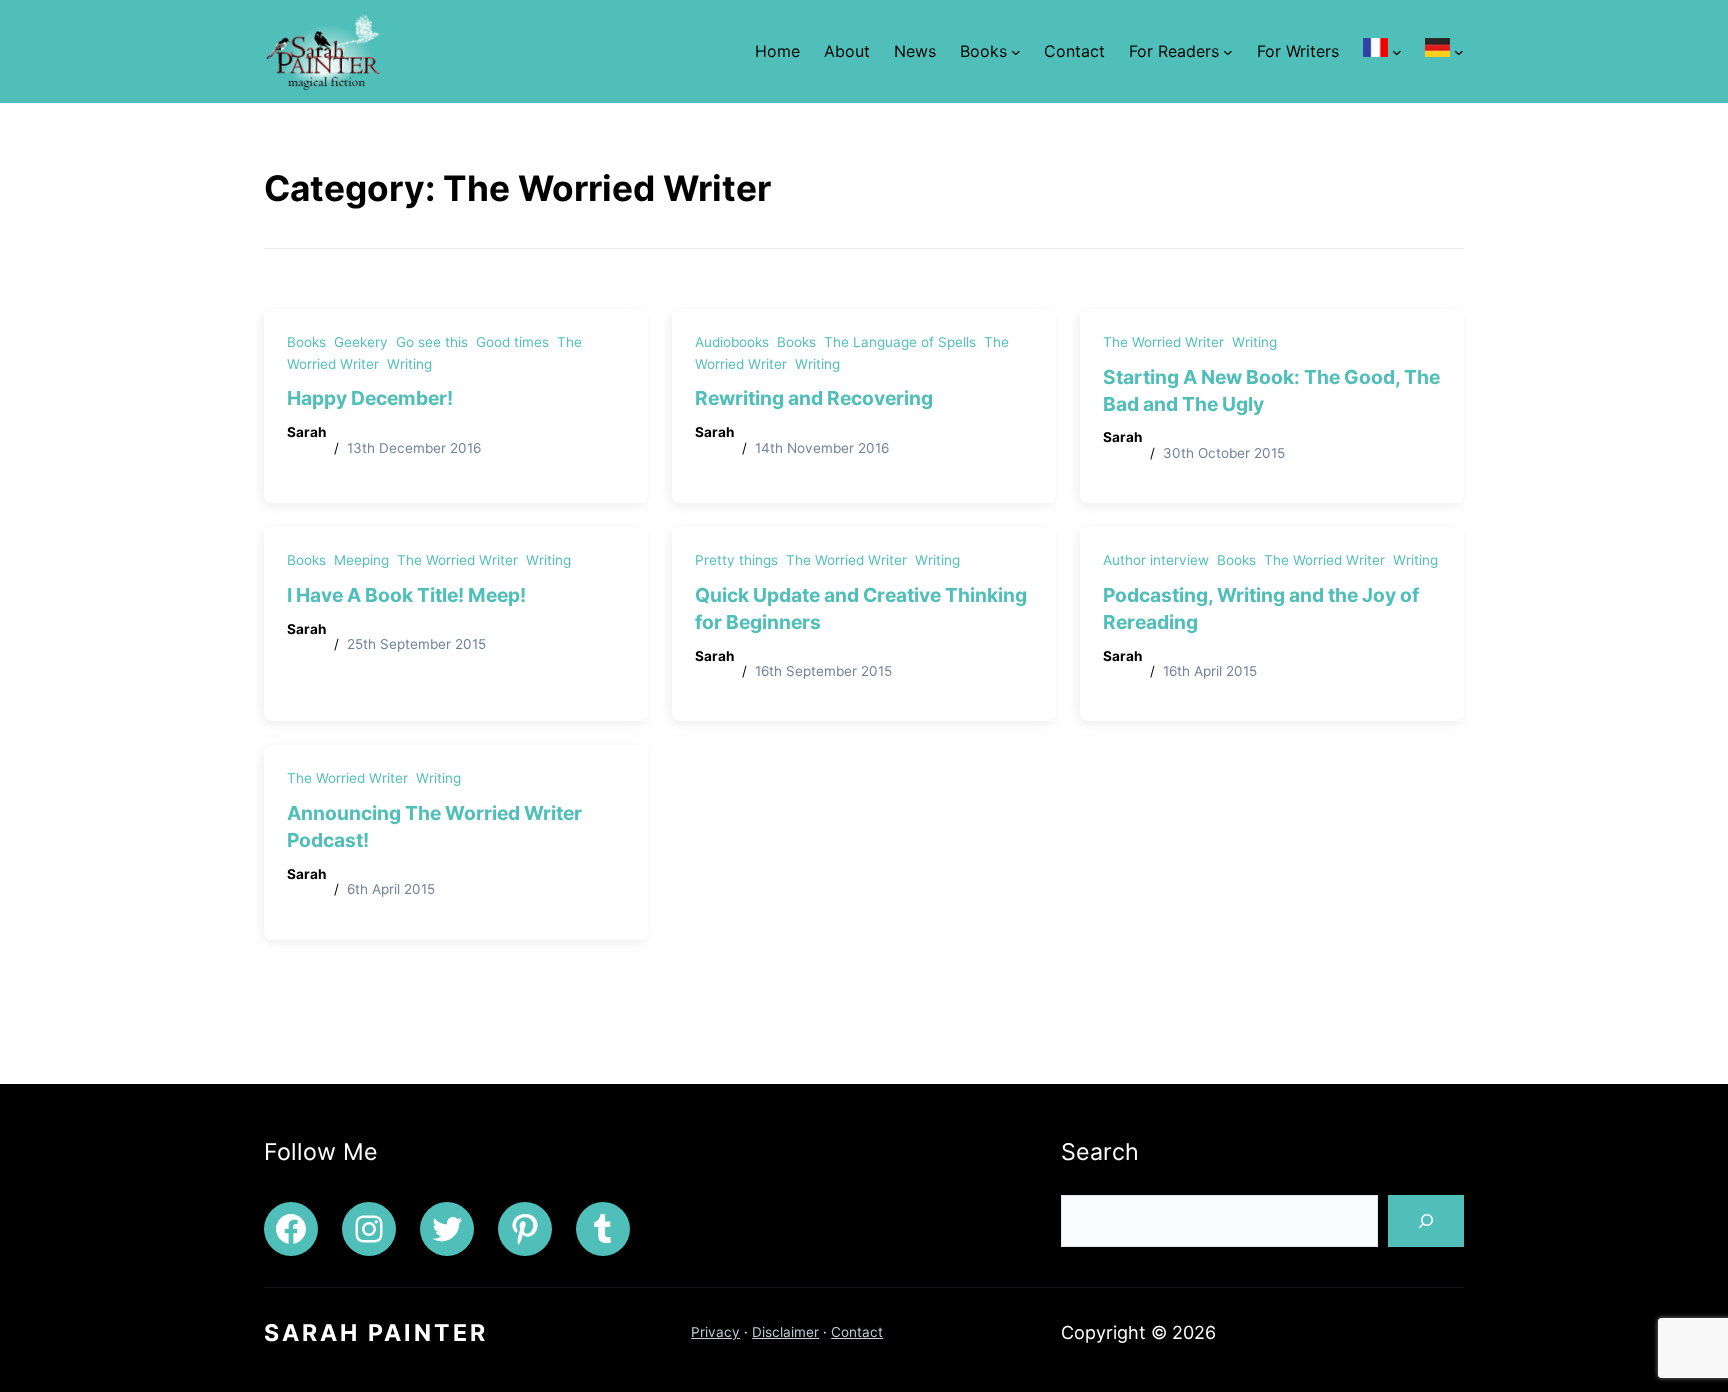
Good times (512, 342)
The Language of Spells (900, 342)
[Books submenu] (1016, 52)
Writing (409, 364)
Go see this (432, 342)
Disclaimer (785, 1332)
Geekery (361, 342)
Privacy (715, 1332)
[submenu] (1397, 52)
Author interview (1156, 560)
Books (306, 342)
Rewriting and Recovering (814, 398)
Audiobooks (732, 342)
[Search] (1426, 1221)
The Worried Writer (1163, 342)
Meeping (361, 560)
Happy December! (370, 398)
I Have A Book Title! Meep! (406, 595)
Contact (857, 1332)
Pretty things (736, 560)
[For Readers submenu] (1228, 52)
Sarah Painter (376, 1333)
